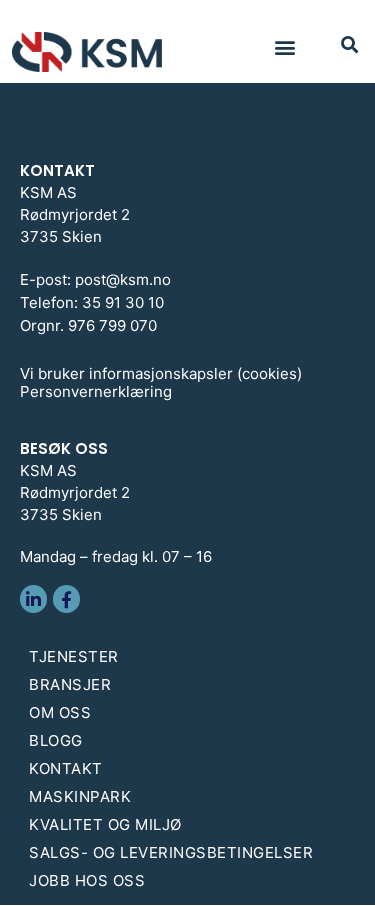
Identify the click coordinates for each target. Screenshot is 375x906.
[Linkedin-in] (33, 598)
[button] (284, 46)
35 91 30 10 (123, 302)
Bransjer (70, 684)
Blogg (56, 740)
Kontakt (66, 768)
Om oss (60, 712)
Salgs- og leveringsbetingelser (171, 852)
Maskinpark (80, 796)
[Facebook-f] (66, 598)
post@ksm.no (123, 279)
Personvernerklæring (96, 391)
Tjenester (74, 656)
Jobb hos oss (87, 880)
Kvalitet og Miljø (105, 824)
